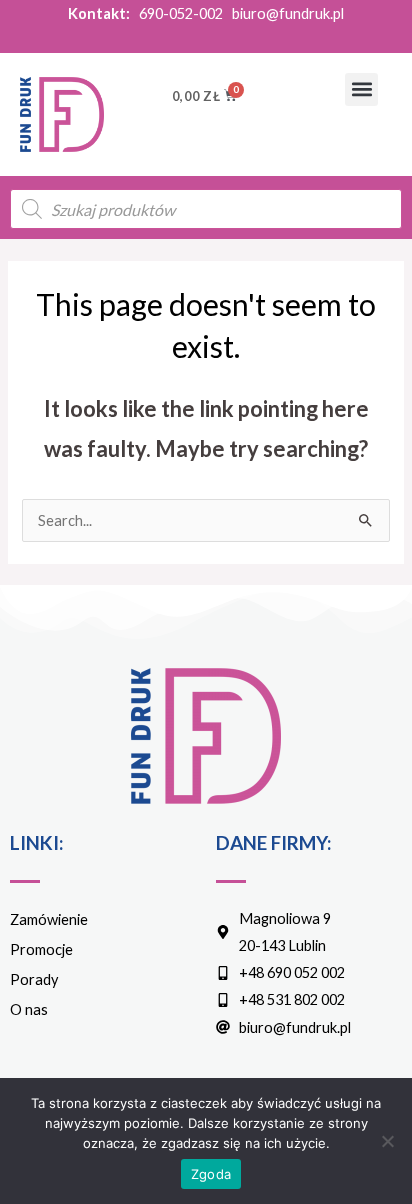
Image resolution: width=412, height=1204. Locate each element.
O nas (29, 1009)
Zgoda (211, 1174)
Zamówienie (49, 919)
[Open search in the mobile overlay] (206, 209)
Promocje (41, 949)
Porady (34, 979)
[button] (361, 89)
